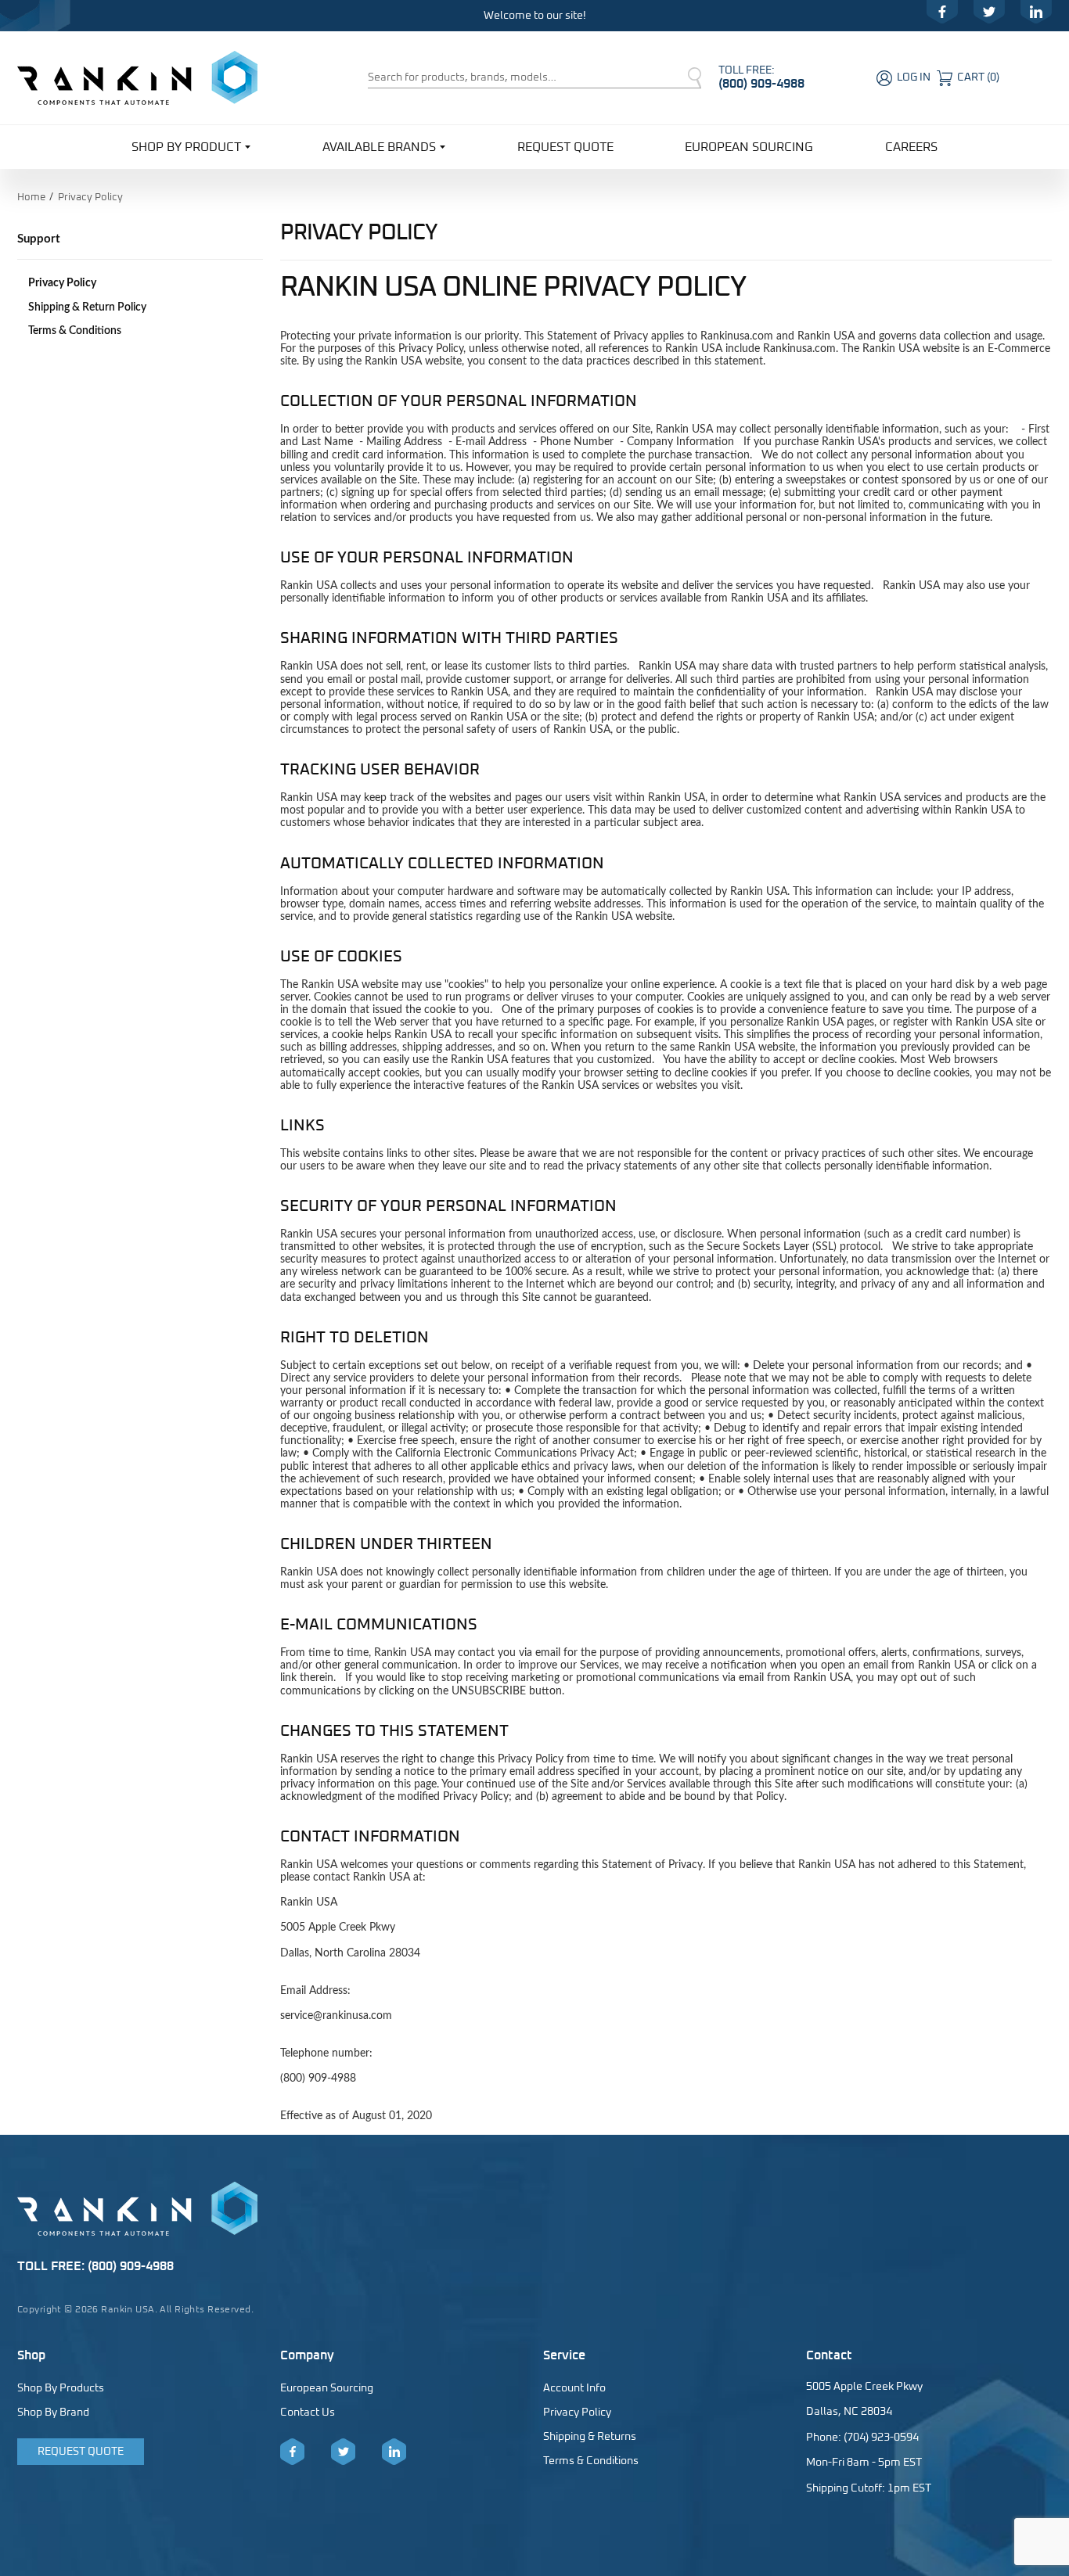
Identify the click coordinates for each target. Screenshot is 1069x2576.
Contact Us (308, 2413)
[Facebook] (942, 12)
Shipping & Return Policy (87, 307)
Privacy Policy (62, 283)
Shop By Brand (53, 2413)
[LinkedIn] (1036, 12)
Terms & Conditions (75, 331)
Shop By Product (186, 147)
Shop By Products (61, 2388)
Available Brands (379, 147)
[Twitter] (989, 12)
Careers (911, 147)
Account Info (574, 2388)
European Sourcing (749, 147)
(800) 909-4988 (761, 84)
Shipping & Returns (590, 2437)
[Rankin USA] (137, 77)
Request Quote (565, 147)
